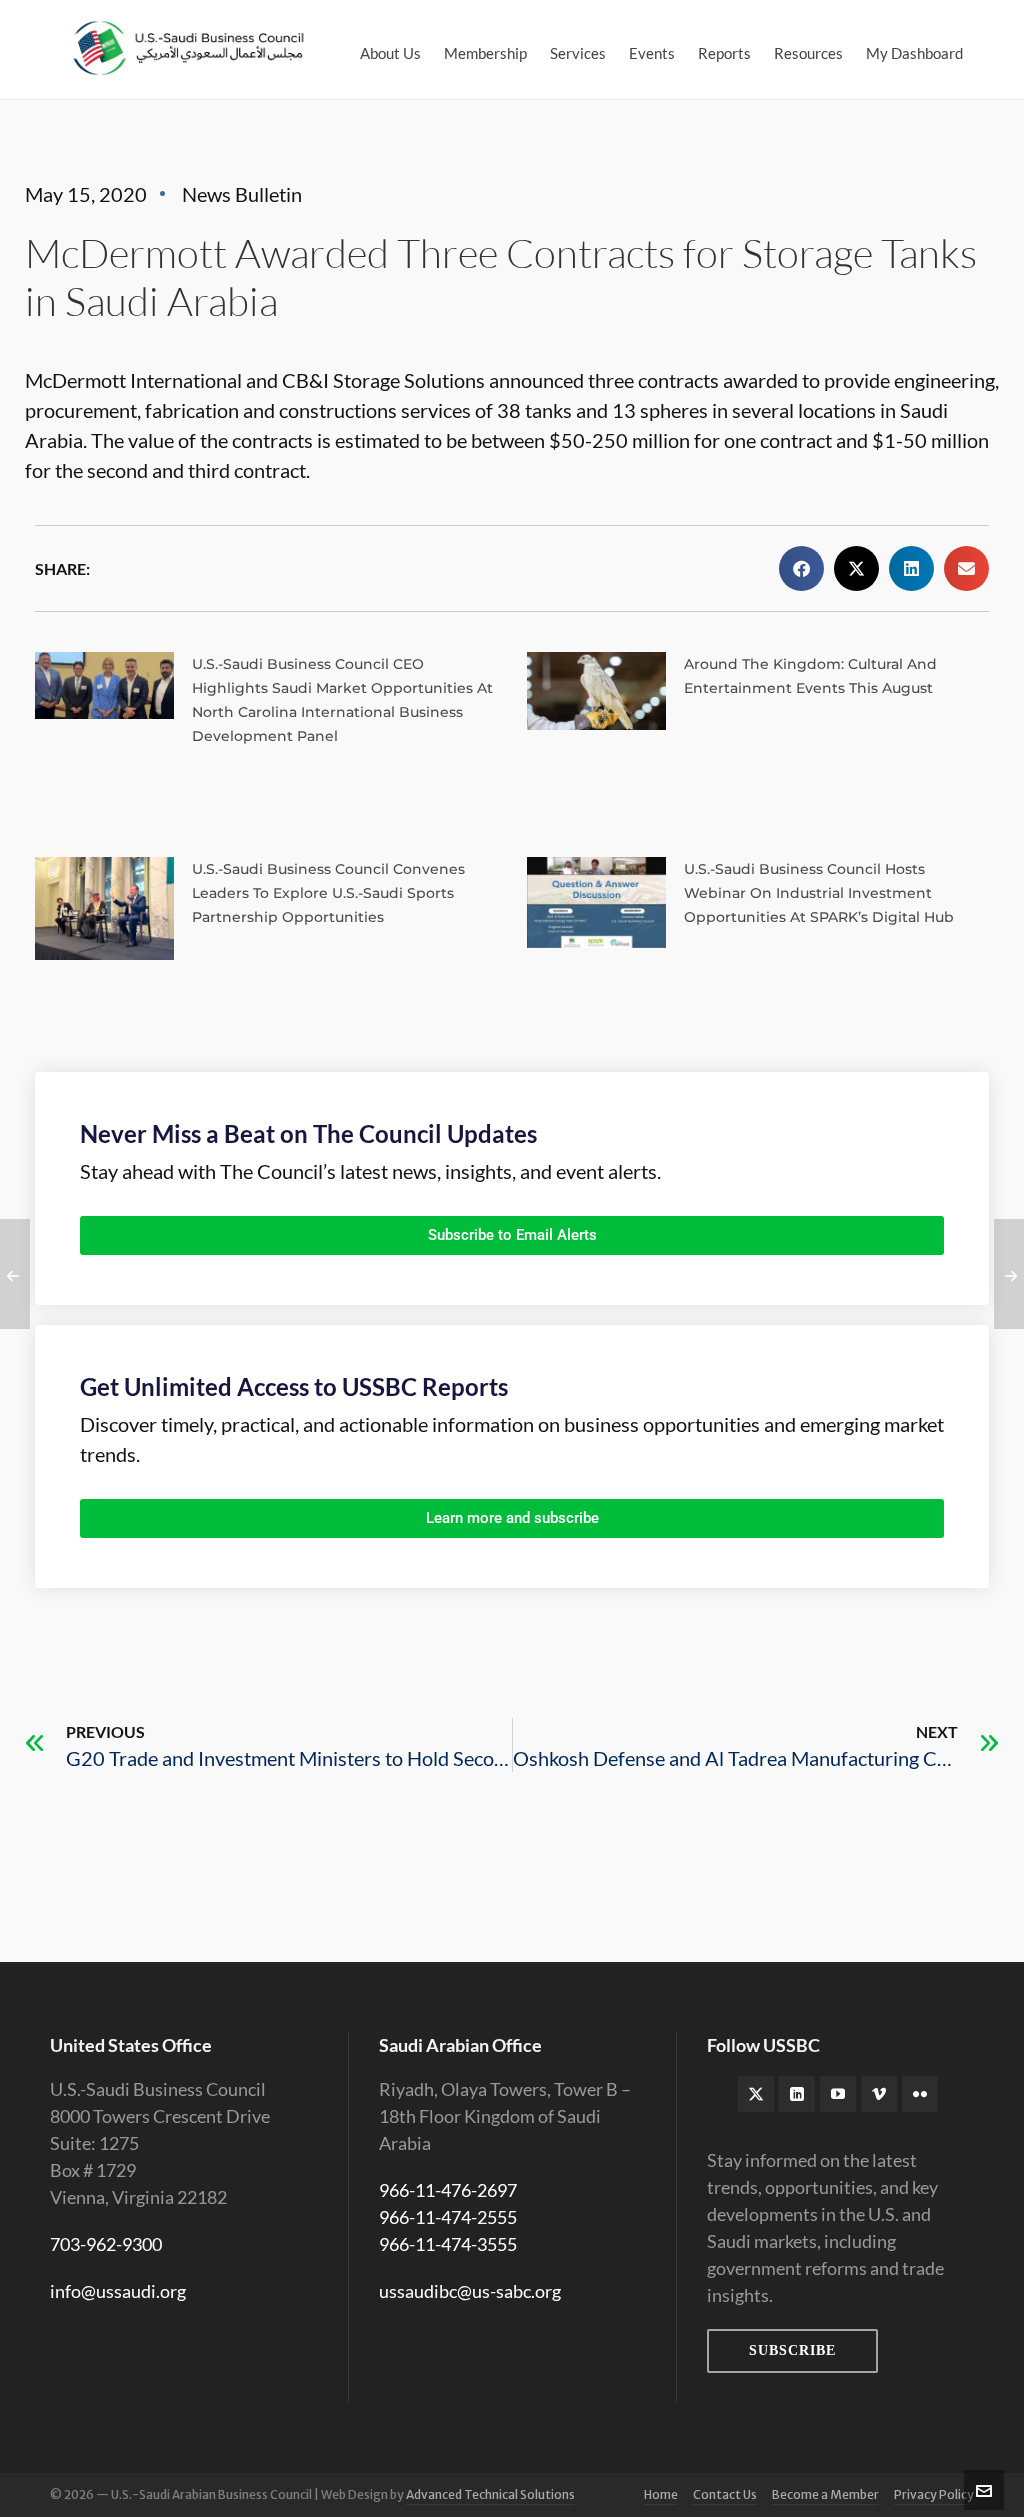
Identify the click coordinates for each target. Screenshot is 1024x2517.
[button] (801, 568)
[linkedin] (797, 2094)
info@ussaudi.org (118, 2291)
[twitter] (756, 2094)
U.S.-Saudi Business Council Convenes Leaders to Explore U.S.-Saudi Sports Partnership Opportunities (328, 893)
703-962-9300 (106, 2244)
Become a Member (825, 2494)
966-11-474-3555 (448, 2244)
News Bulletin (242, 194)
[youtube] (838, 2094)
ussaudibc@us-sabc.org (470, 2291)
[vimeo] (879, 2094)
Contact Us (725, 2494)
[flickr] (920, 2094)
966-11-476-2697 (448, 2190)
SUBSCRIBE (792, 2350)
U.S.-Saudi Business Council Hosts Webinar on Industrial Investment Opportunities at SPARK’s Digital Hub (819, 893)
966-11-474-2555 (448, 2217)
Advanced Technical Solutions (490, 2494)
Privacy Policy (934, 2494)
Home (661, 2494)
